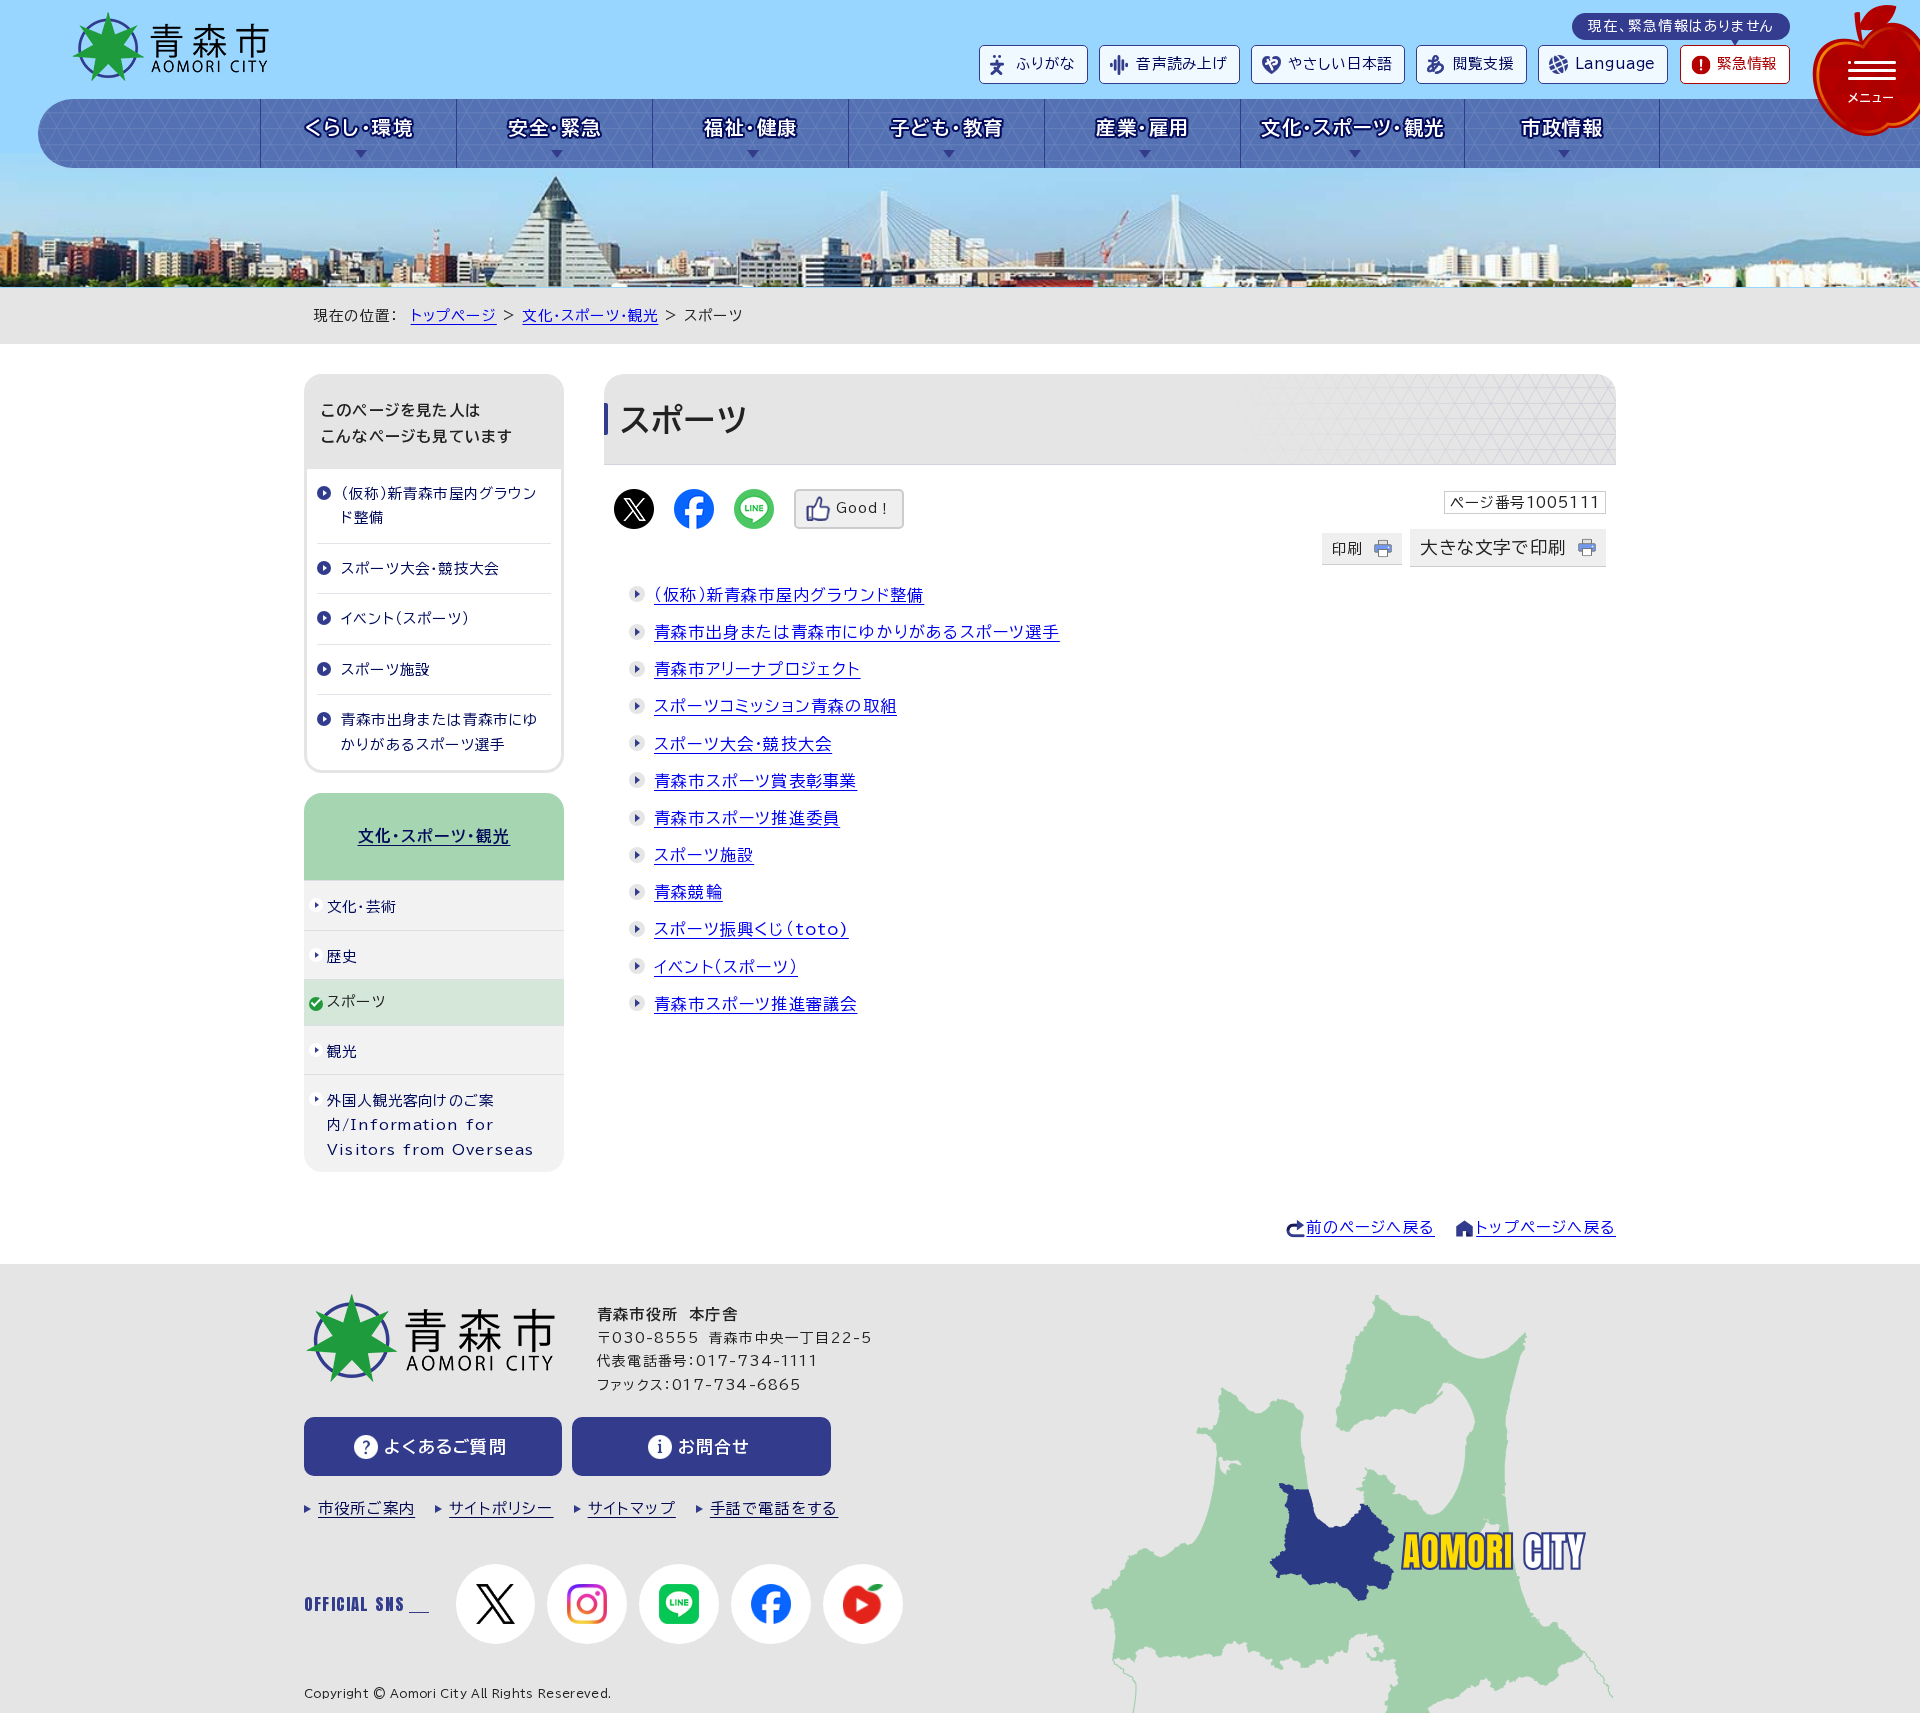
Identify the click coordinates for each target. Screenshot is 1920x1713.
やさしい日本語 (1340, 63)
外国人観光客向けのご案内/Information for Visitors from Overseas (430, 1125)
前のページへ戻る (1370, 1227)
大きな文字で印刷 (1493, 547)
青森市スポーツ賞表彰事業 (755, 781)
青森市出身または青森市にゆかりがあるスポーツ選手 (857, 632)
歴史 (342, 956)
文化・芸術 (361, 906)
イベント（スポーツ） (726, 967)
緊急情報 (1747, 63)
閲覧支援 (1483, 63)
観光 (342, 1051)
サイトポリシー (501, 1508)
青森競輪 (688, 892)
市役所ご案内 (366, 1508)
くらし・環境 (359, 127)
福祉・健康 (750, 127)
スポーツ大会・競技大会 (743, 744)
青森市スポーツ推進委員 (747, 818)
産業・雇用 (1142, 127)
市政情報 (1562, 127)
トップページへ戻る (1546, 1227)
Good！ (864, 508)
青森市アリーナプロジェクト (757, 669)
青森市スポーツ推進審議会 (755, 1004)
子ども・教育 (947, 127)
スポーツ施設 (704, 855)
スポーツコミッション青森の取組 (775, 706)
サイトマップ (632, 1508)
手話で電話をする (774, 1508)
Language (1615, 63)
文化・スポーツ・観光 (1352, 127)
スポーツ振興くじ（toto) (751, 929)
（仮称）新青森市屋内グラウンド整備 (789, 595)
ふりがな (1045, 63)
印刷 (1347, 548)
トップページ (454, 315)
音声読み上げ (1181, 63)
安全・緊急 (554, 127)
